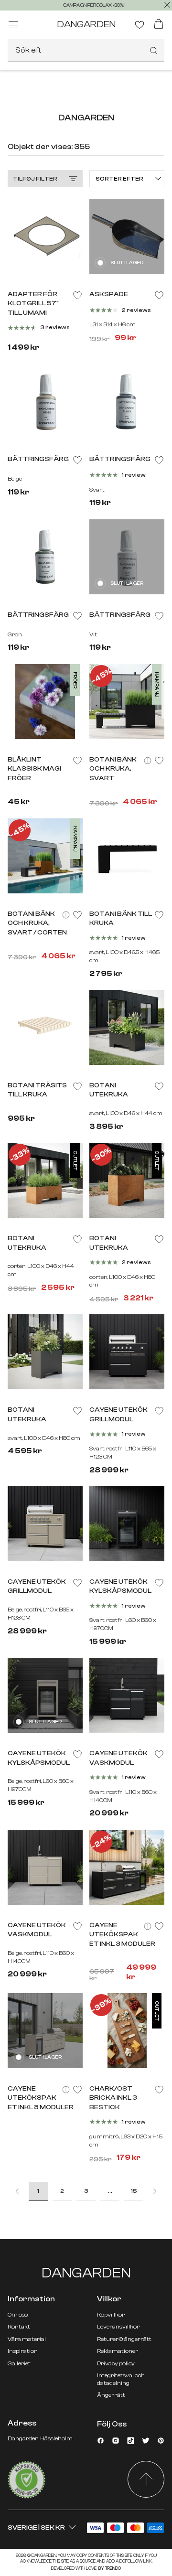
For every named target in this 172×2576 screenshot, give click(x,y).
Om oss (18, 2315)
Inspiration (23, 2351)
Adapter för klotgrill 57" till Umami (33, 304)
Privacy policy (116, 2363)
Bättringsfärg (38, 459)
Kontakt (19, 2327)
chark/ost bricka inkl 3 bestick (113, 2098)
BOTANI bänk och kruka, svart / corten (37, 923)
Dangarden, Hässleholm (40, 2438)
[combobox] (86, 51)
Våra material (27, 2339)
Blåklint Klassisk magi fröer (34, 769)
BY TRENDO (109, 2568)
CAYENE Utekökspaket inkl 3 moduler (122, 1935)
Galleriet (19, 2363)
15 (134, 2191)
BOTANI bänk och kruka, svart (113, 769)
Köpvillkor (111, 2315)
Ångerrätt (111, 2395)
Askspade (109, 294)
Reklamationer (118, 2351)
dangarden (86, 24)
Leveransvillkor (118, 2327)
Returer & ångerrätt (124, 2339)
